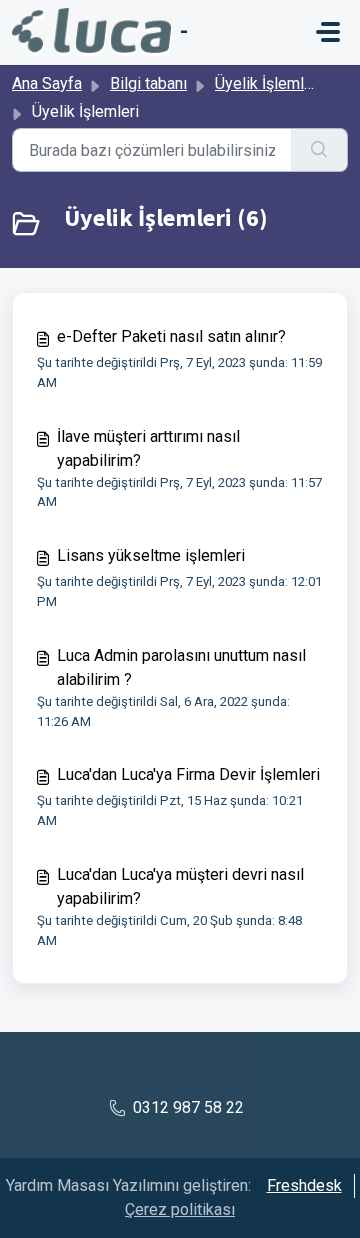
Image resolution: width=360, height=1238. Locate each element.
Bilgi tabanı (148, 83)
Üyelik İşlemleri (268, 83)
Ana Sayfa (47, 83)
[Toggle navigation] (328, 32)
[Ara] (319, 150)
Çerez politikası (180, 1209)
